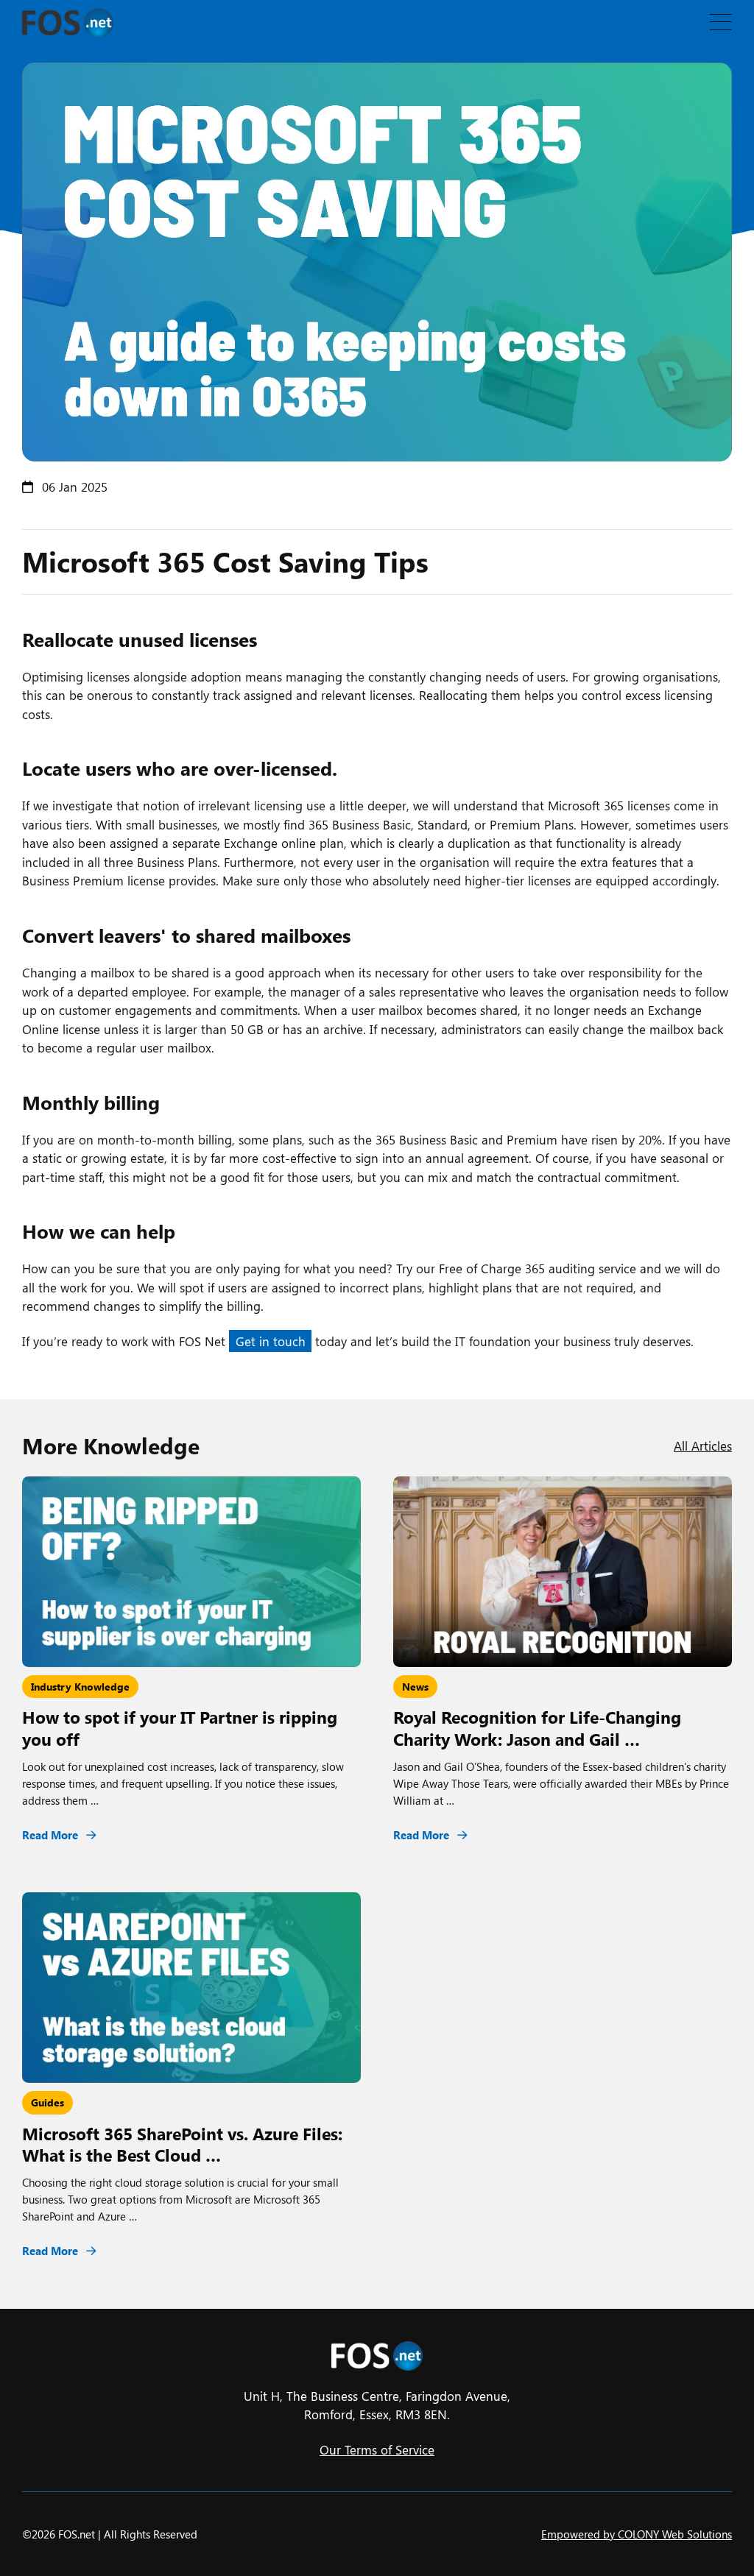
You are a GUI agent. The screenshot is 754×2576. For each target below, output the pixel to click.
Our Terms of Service (377, 2449)
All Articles (703, 1446)
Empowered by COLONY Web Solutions (637, 2534)
